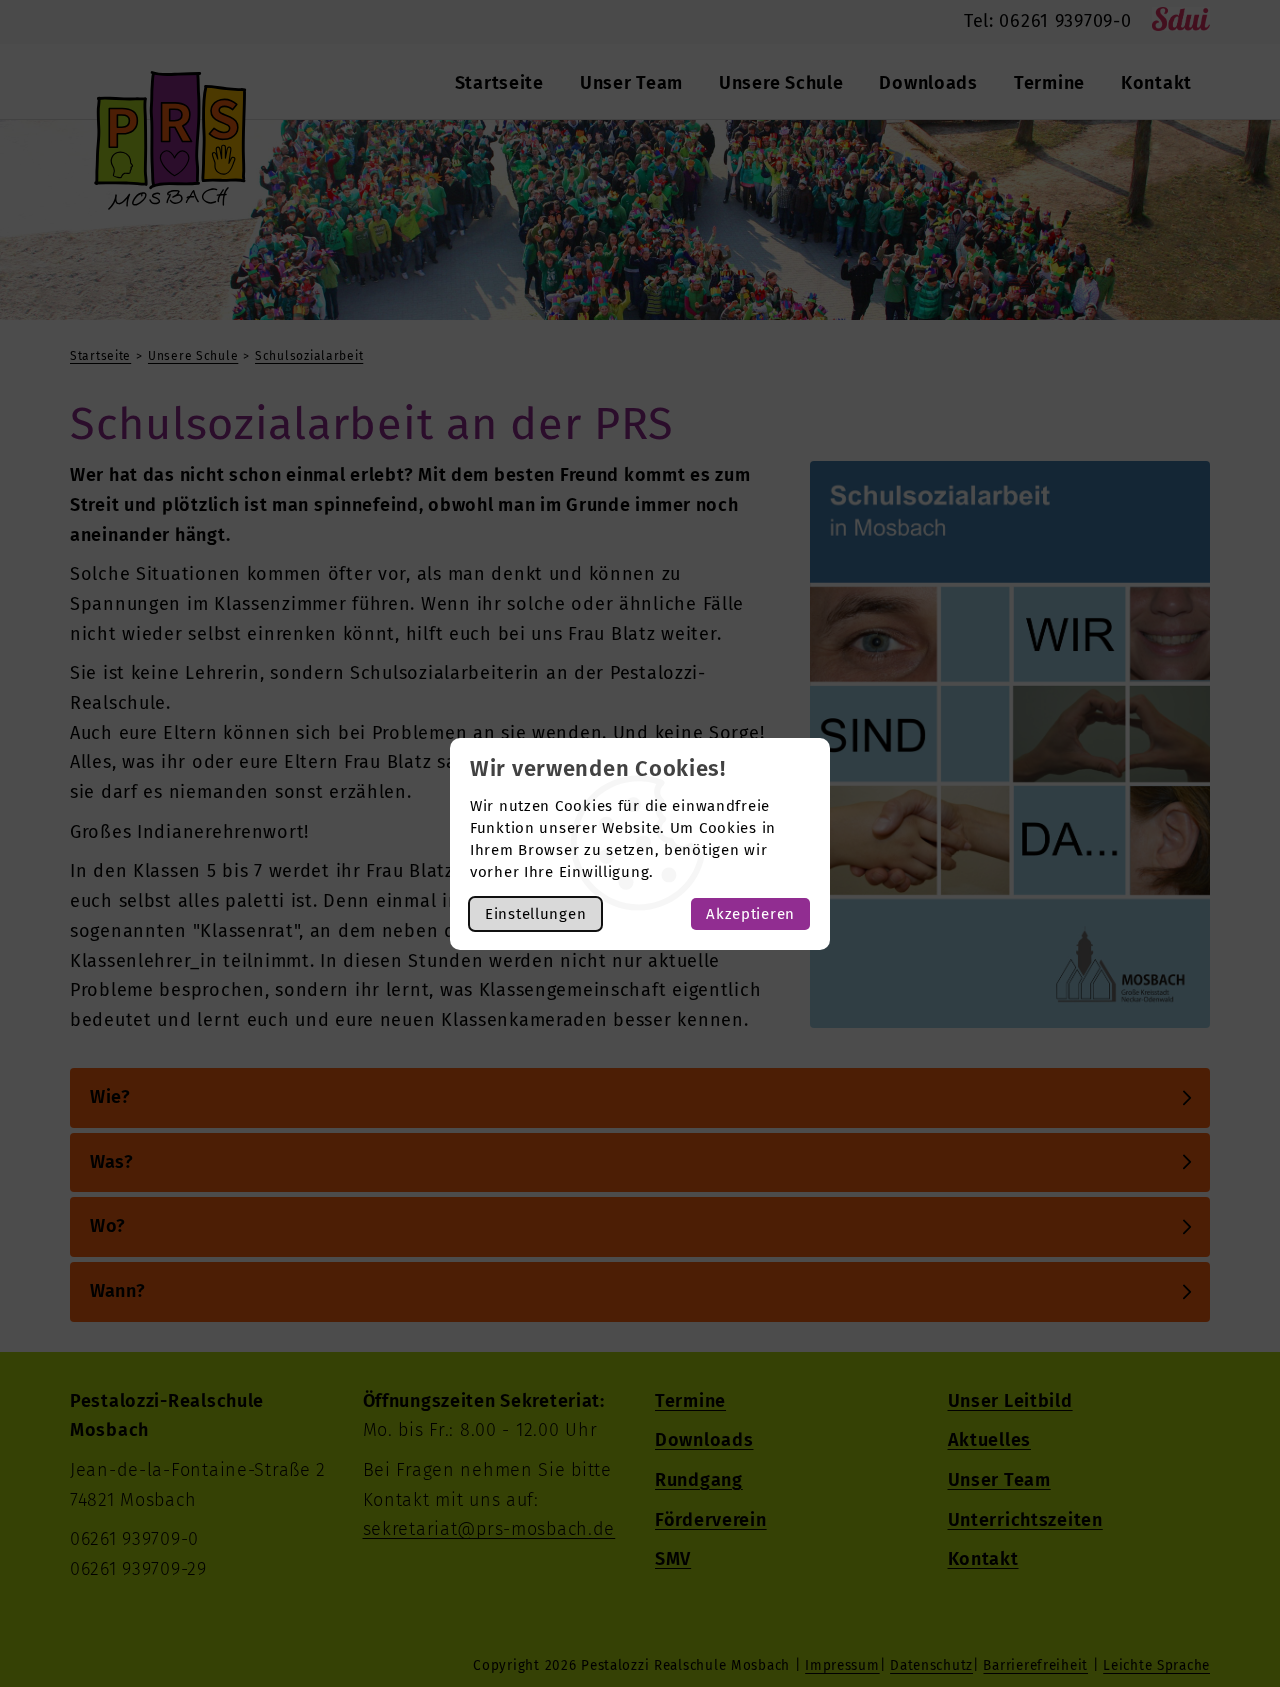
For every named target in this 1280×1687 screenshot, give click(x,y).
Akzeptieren (750, 914)
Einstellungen (535, 914)
